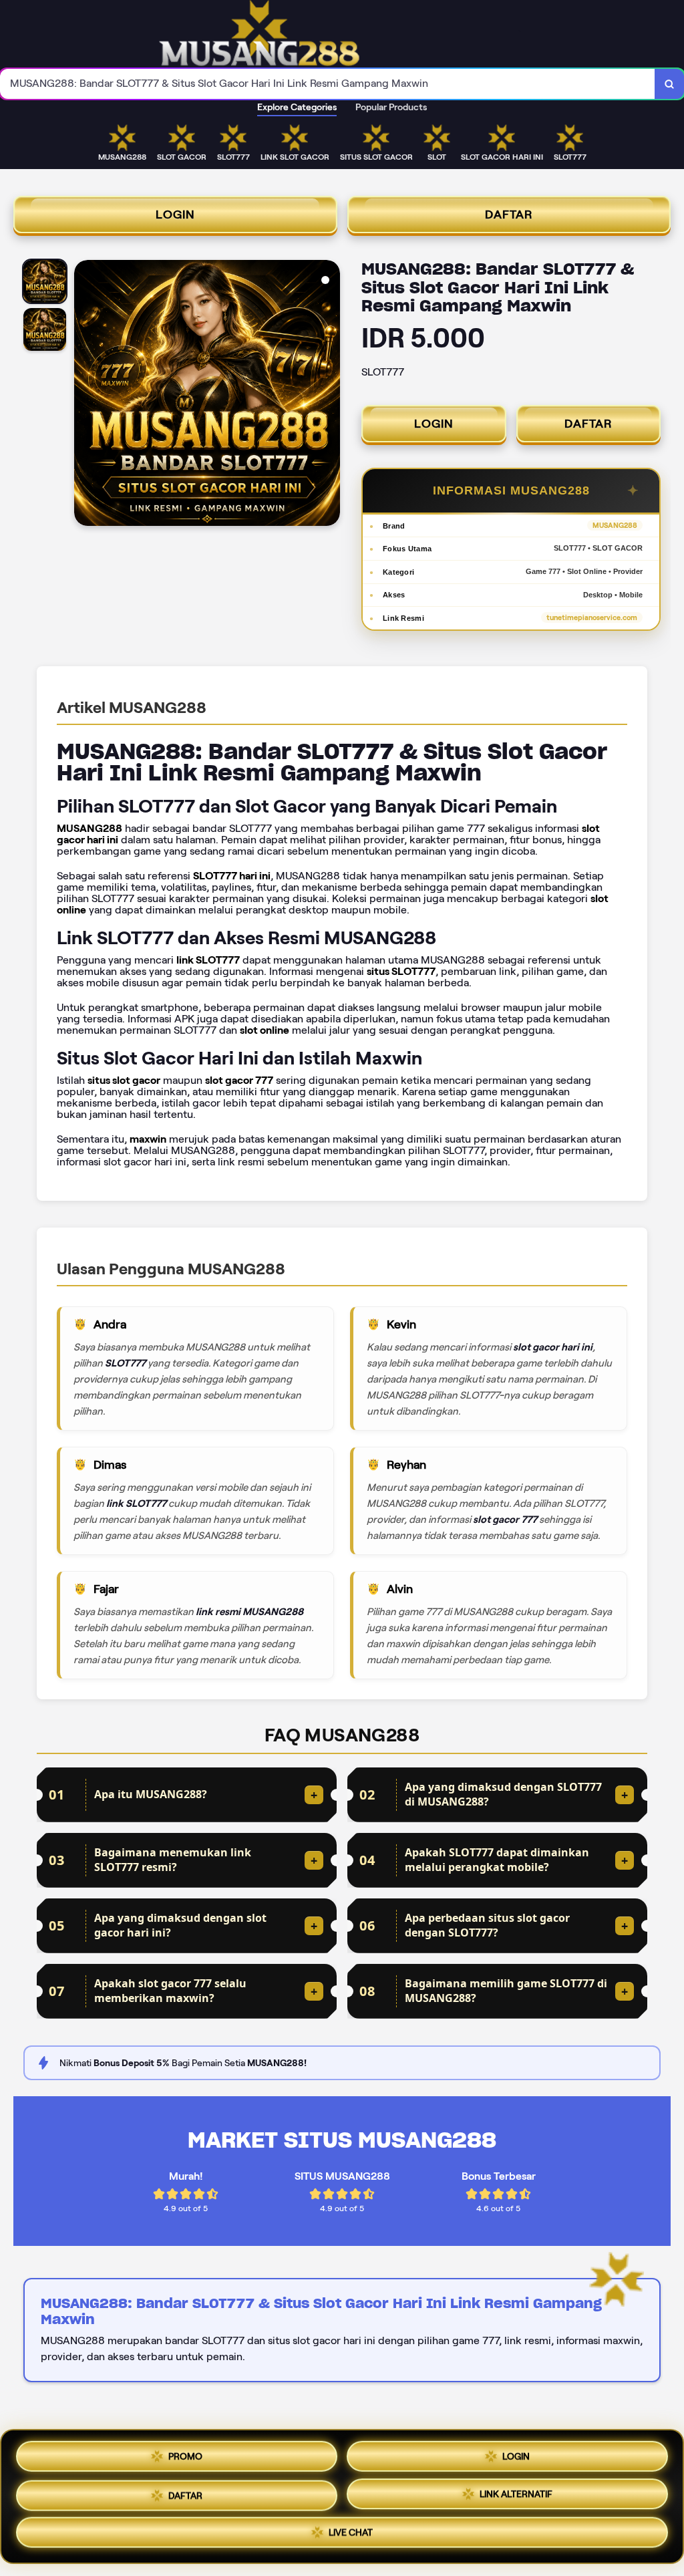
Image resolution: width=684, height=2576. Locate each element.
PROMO (185, 2451)
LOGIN (175, 214)
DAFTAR (509, 214)
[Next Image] (329, 395)
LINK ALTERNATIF (516, 2496)
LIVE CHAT (351, 2537)
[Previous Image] (85, 395)
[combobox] (328, 84)
